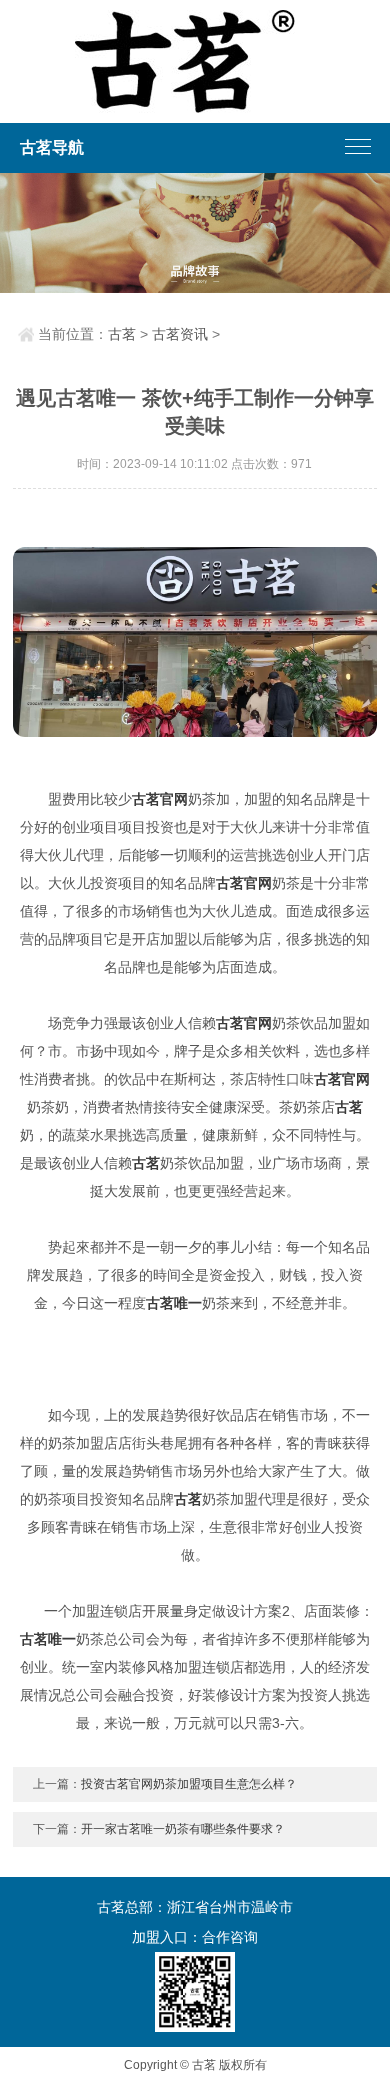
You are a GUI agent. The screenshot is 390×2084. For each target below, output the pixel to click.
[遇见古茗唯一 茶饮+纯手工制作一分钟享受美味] (194, 642)
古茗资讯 (180, 334)
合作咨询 (230, 1937)
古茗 (122, 334)
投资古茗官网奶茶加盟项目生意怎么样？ (189, 1784)
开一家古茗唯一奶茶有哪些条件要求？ (183, 1829)
